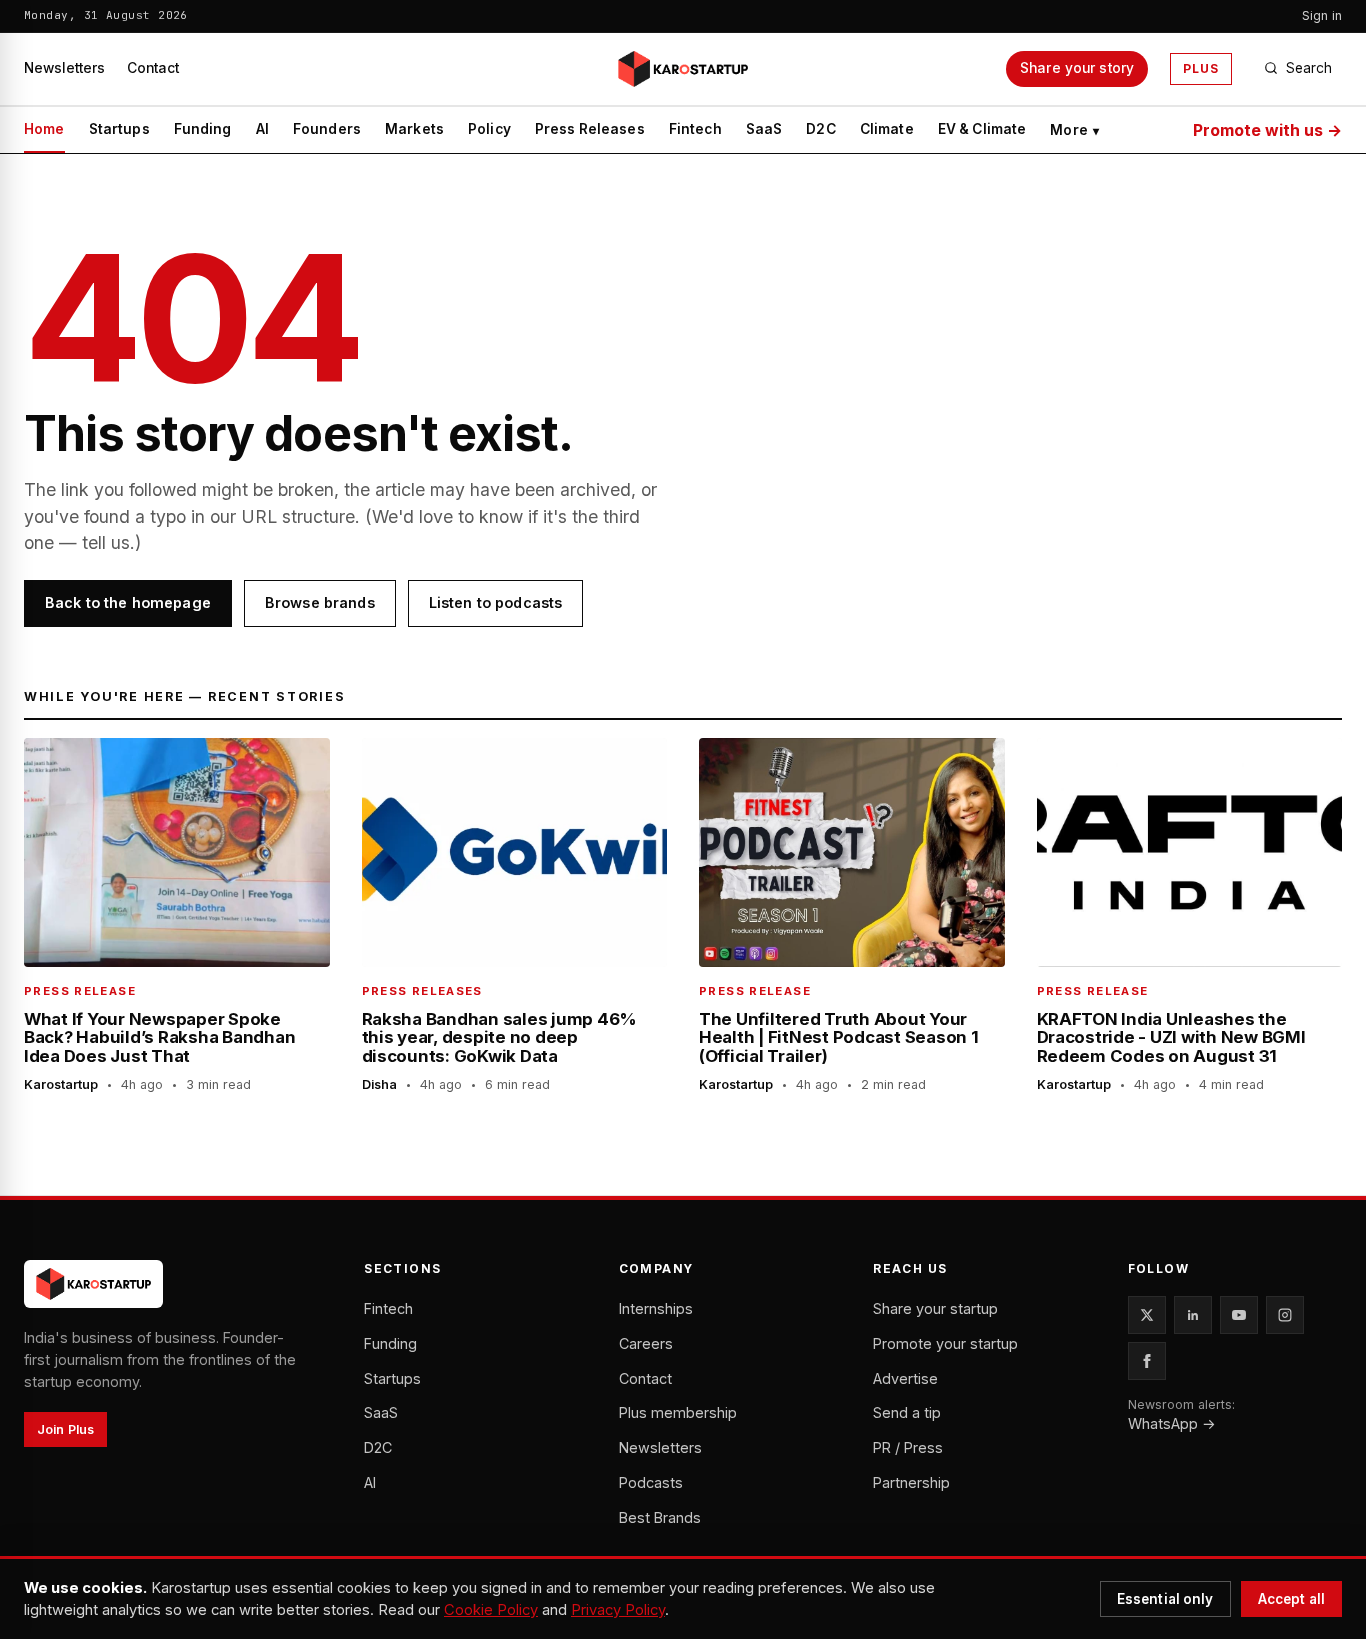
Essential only (1165, 1599)
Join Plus (65, 1429)
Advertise (905, 1378)
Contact (153, 68)
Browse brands (320, 602)
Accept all (1291, 1599)
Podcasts (651, 1482)
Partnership (911, 1482)
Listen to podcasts (496, 602)
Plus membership (678, 1412)
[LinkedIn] (1193, 1315)
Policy (489, 129)
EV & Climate (982, 129)
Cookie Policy (491, 1610)
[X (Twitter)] (1147, 1315)
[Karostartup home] (683, 69)
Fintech (695, 129)
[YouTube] (1239, 1315)
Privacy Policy (618, 1610)
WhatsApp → (1172, 1423)
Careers (646, 1343)
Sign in (1322, 15)
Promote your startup (945, 1343)
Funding (203, 129)
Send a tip (907, 1412)
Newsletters (64, 68)
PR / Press (908, 1447)
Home (44, 129)
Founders (327, 129)
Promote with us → (1267, 130)
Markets (414, 129)
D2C (820, 129)
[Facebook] (1147, 1361)
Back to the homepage (128, 602)
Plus (1201, 68)
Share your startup (935, 1308)
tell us (106, 542)
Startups (119, 129)
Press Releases (590, 129)
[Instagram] (1285, 1315)
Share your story (1077, 68)
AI (262, 129)
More (1074, 130)
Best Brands (660, 1517)
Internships (656, 1308)
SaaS (764, 129)
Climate (887, 129)
